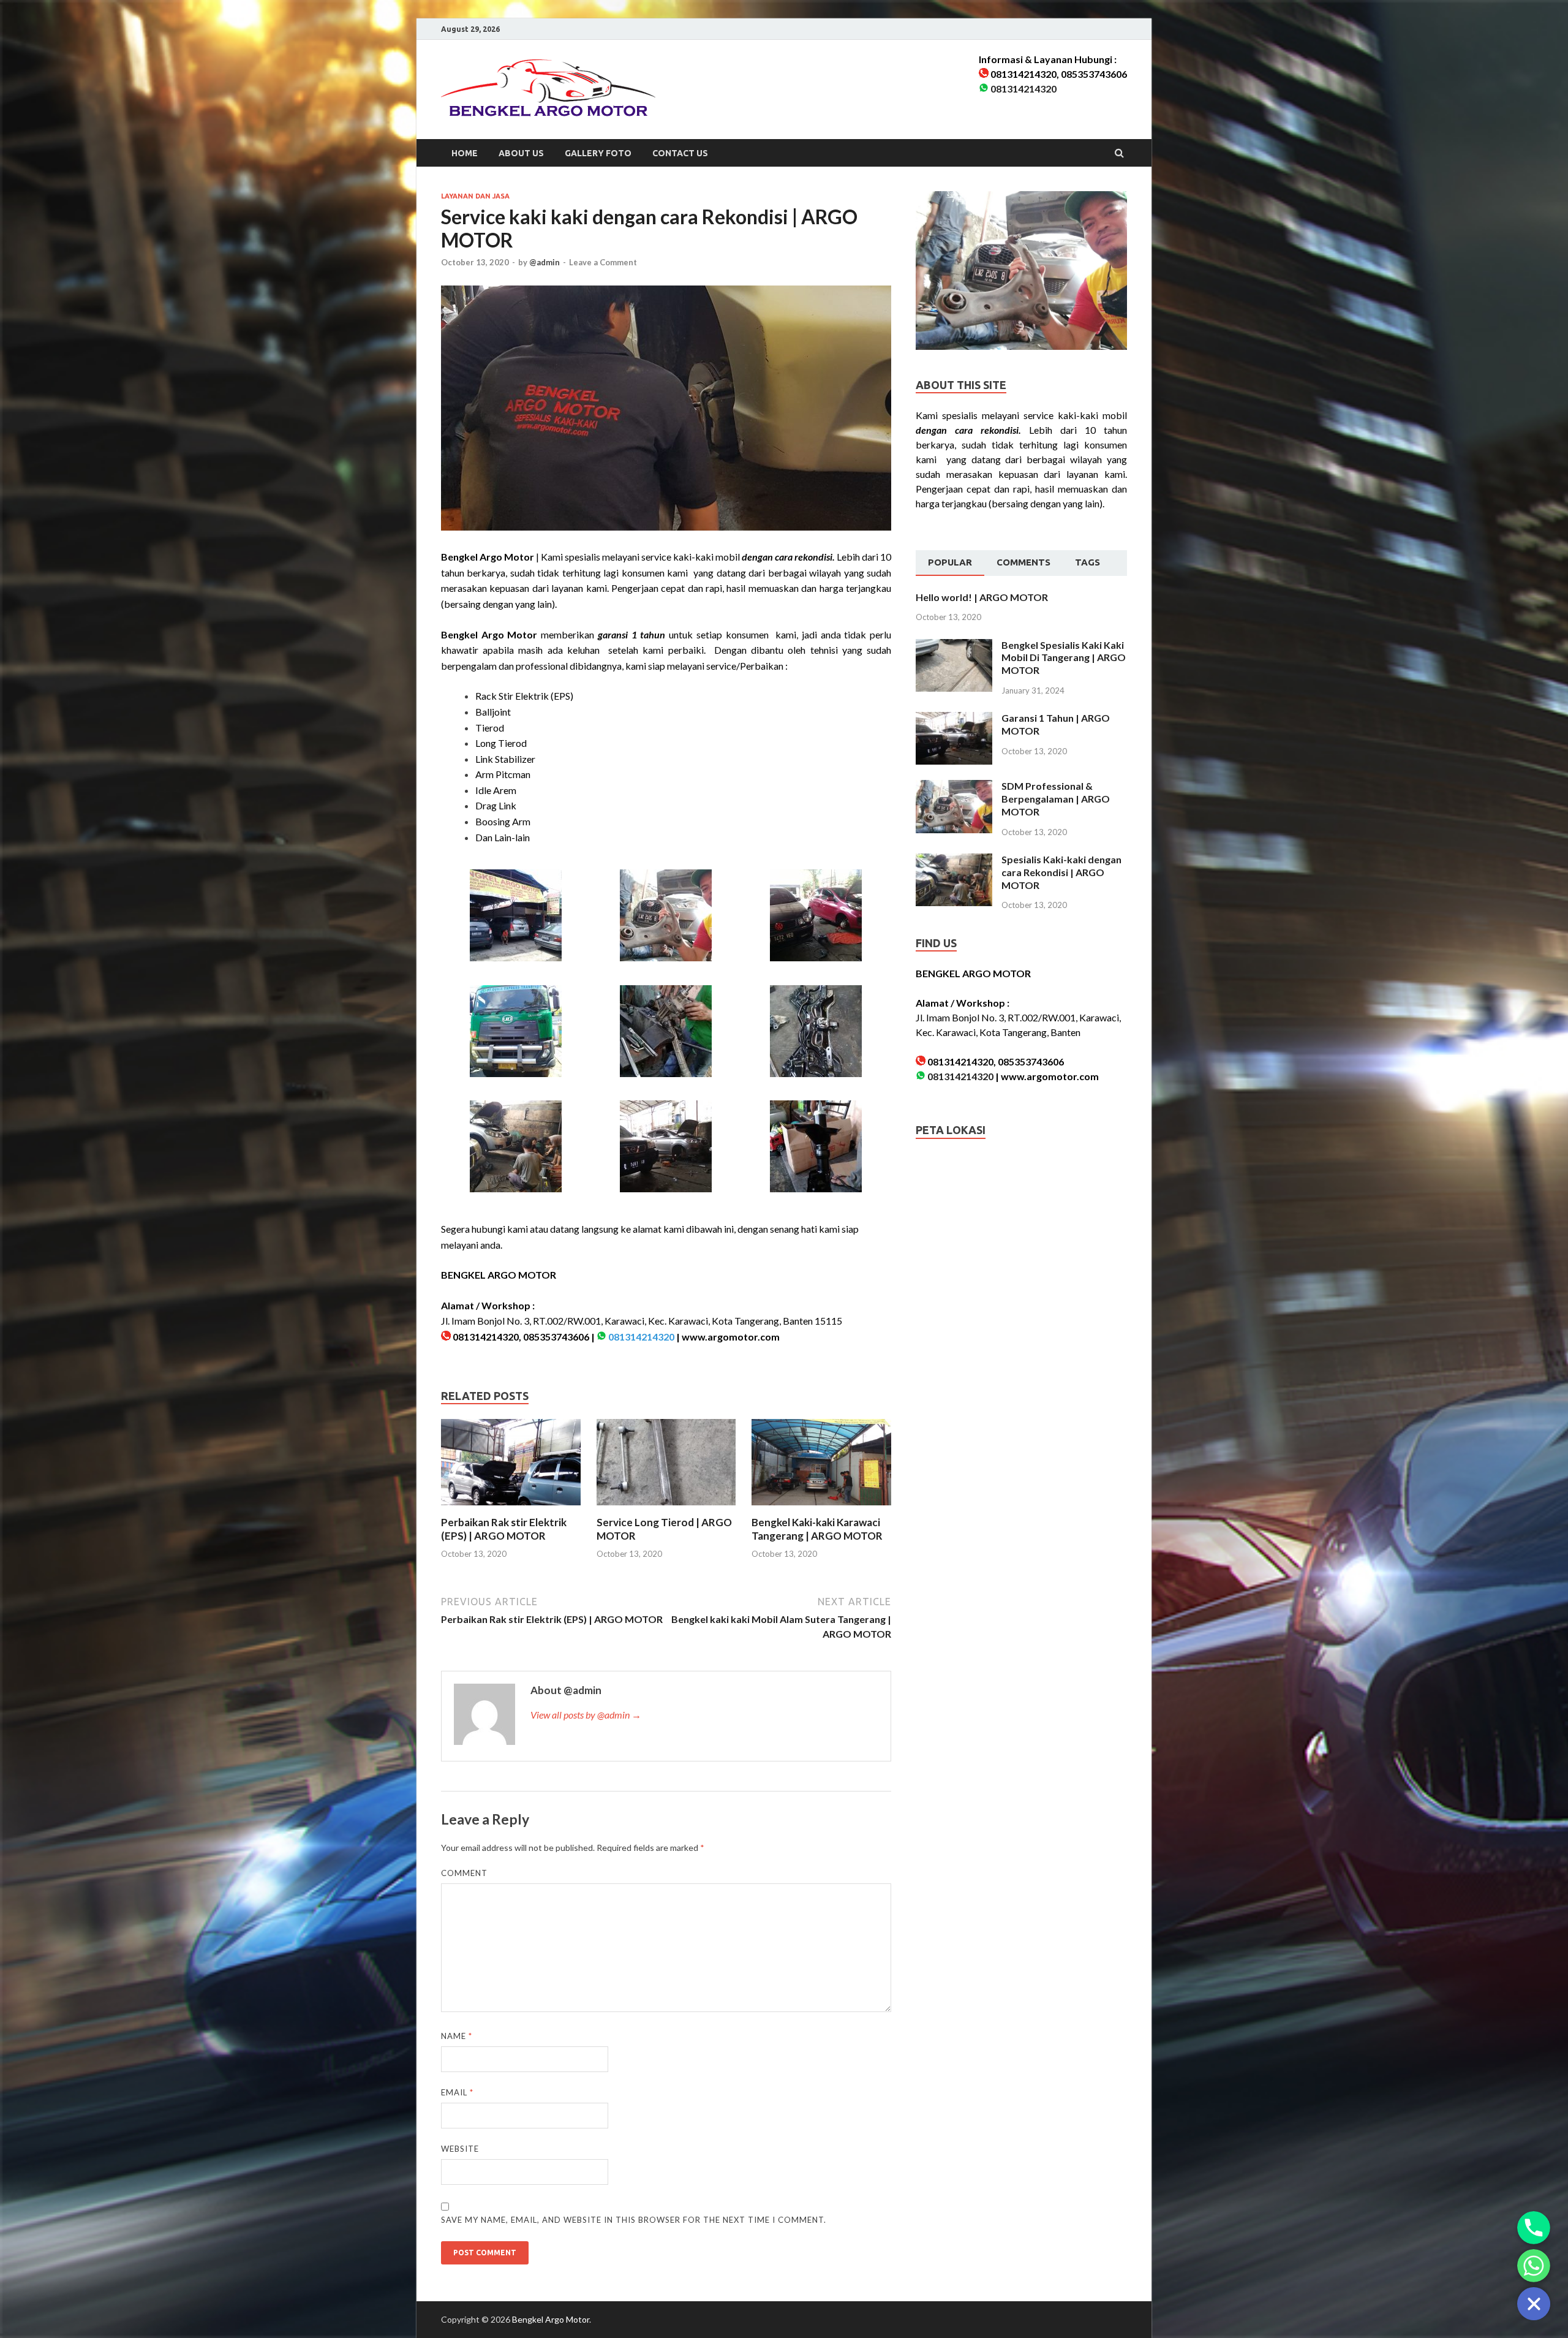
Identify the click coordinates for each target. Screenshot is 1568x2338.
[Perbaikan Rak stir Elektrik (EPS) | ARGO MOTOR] (511, 1508)
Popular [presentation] (950, 562)
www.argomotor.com (731, 1337)
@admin (545, 262)
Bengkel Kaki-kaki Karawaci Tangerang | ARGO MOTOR (817, 1529)
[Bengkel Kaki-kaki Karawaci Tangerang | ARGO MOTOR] (821, 1508)
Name (457, 2036)
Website (460, 2149)
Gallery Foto (598, 153)
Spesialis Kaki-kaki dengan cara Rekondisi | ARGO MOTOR (1061, 872)
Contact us (680, 153)
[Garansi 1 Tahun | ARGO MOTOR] (954, 719)
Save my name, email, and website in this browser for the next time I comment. (634, 2220)
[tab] (950, 563)
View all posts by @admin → (586, 1715)
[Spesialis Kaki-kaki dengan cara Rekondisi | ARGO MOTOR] (954, 861)
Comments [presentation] (1023, 562)
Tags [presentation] (1087, 562)
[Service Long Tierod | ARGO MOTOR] (666, 1508)
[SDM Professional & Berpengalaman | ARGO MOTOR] (954, 787)
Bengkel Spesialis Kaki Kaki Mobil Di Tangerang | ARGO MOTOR (1064, 658)
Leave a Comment (603, 262)
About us (521, 153)
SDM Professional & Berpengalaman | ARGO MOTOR (1056, 799)
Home (465, 153)
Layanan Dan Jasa (475, 196)
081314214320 (1023, 89)
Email (457, 2092)
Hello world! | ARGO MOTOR (982, 597)
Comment (464, 1873)
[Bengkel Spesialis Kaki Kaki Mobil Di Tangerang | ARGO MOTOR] (954, 646)
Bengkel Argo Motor (551, 2319)
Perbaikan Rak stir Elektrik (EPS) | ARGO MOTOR (504, 1529)
